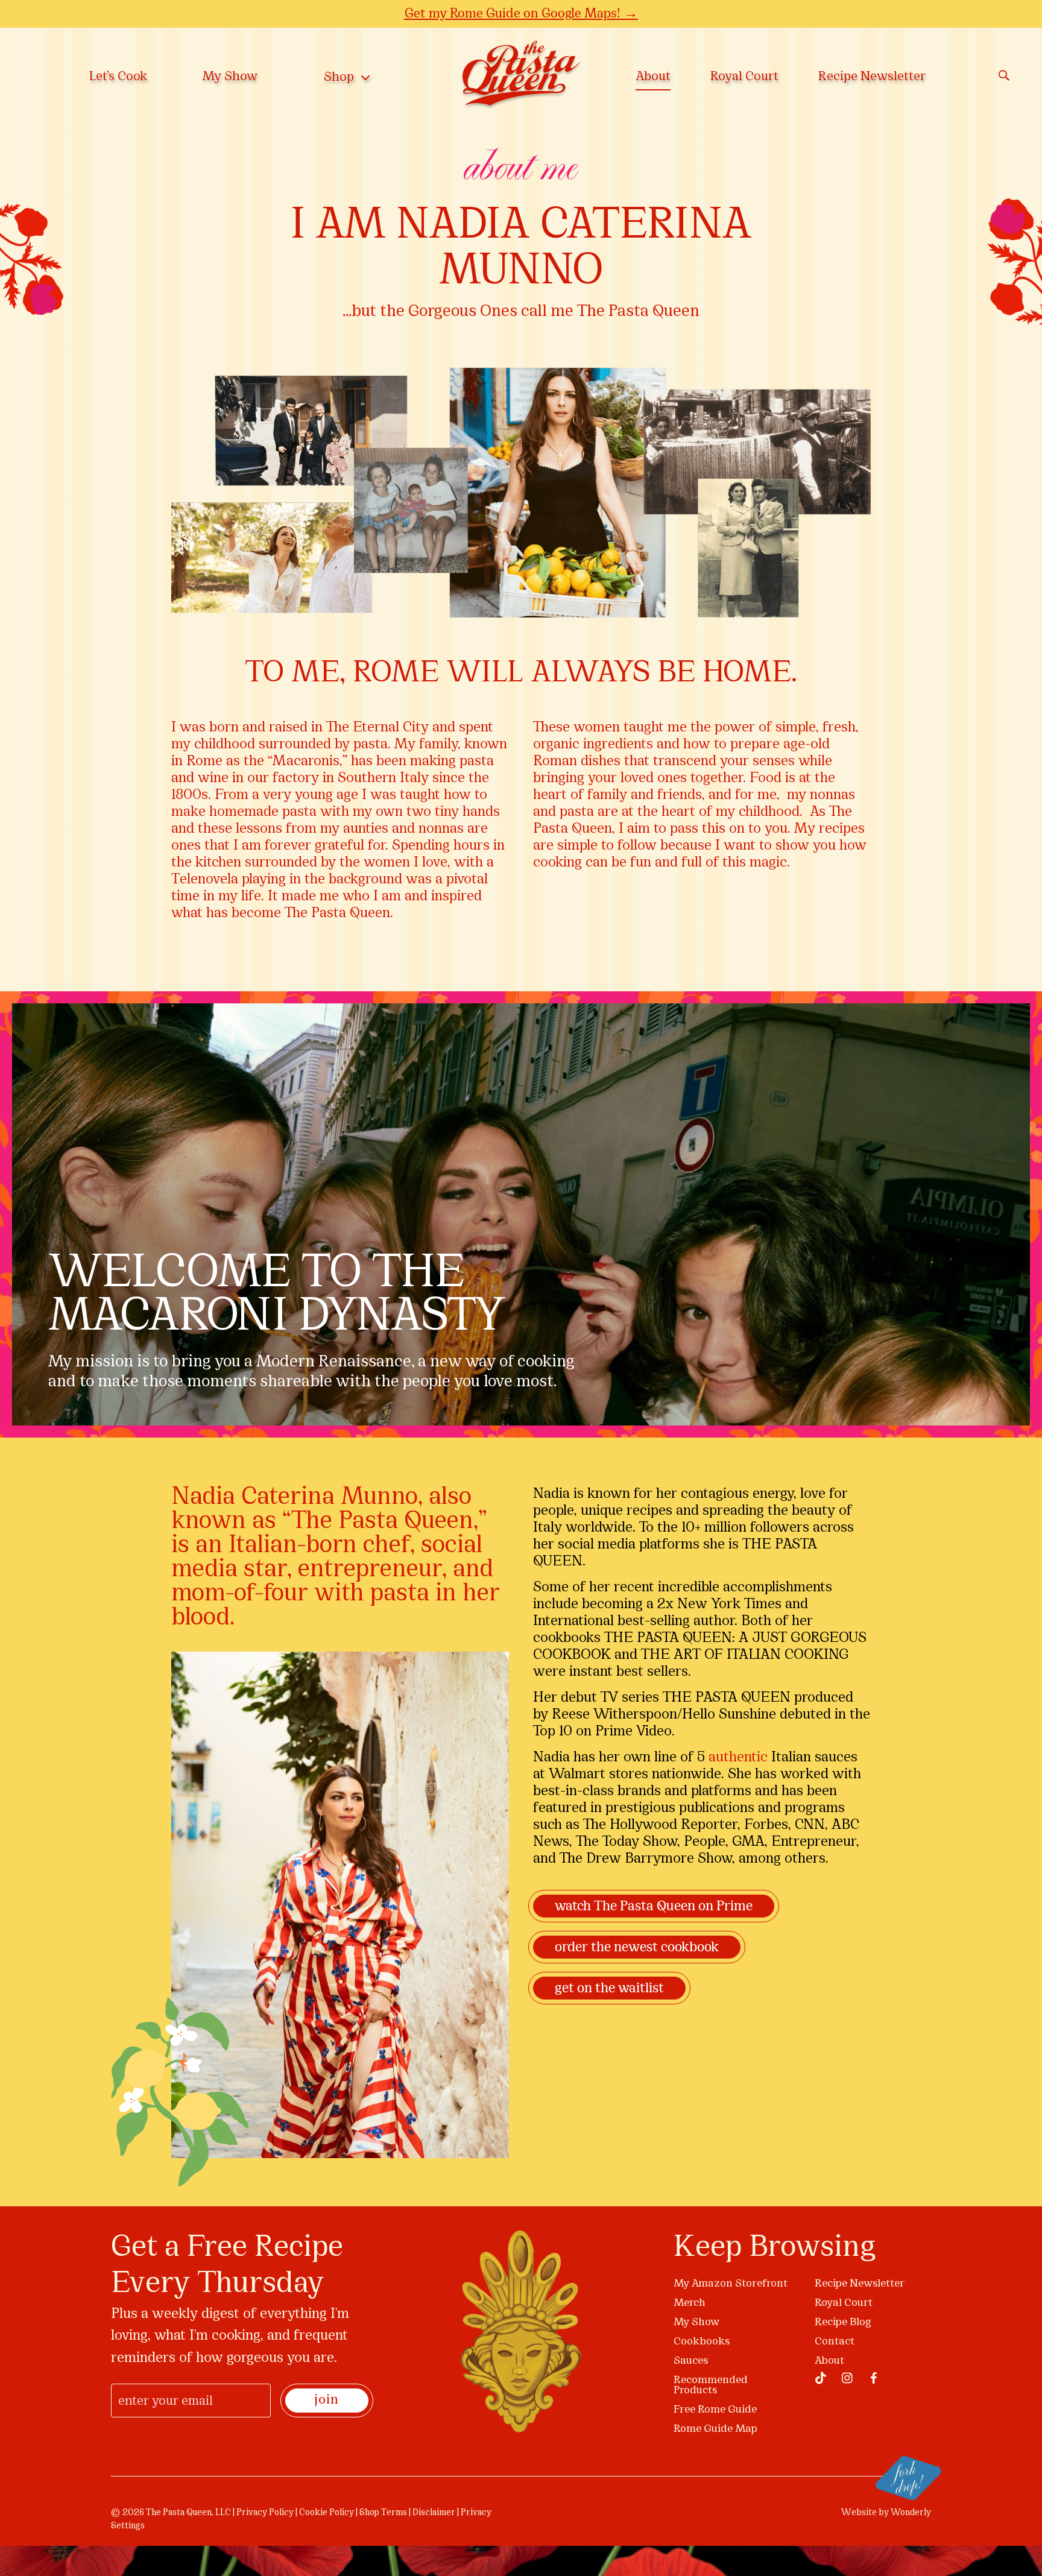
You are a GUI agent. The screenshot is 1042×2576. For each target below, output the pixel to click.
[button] (794, 1155)
